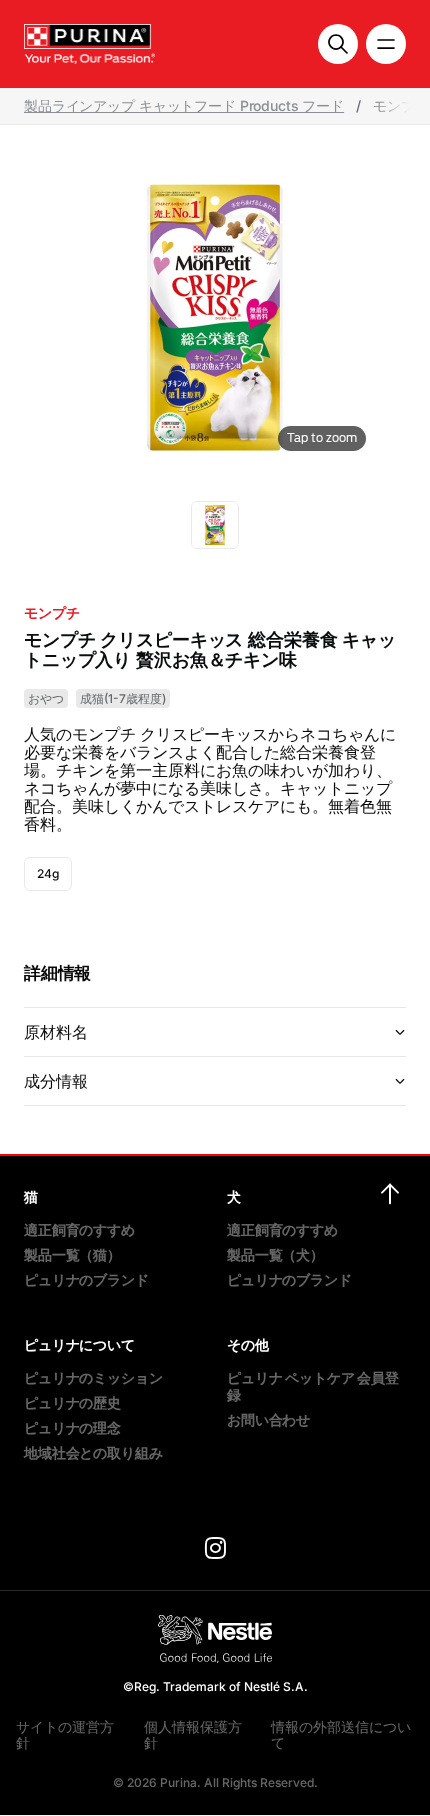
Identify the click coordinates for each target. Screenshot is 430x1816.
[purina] (215, 1550)
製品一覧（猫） (72, 1254)
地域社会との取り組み (93, 1452)
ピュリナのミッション (93, 1377)
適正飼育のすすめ (79, 1229)
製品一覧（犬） (275, 1254)
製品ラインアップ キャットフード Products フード (184, 106)
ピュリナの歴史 (72, 1402)
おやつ (46, 698)
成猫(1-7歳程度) (123, 698)
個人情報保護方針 (193, 1734)
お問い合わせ (268, 1419)
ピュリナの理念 (72, 1427)
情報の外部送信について (341, 1734)
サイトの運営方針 (65, 1734)
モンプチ (51, 613)
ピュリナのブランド (86, 1279)
